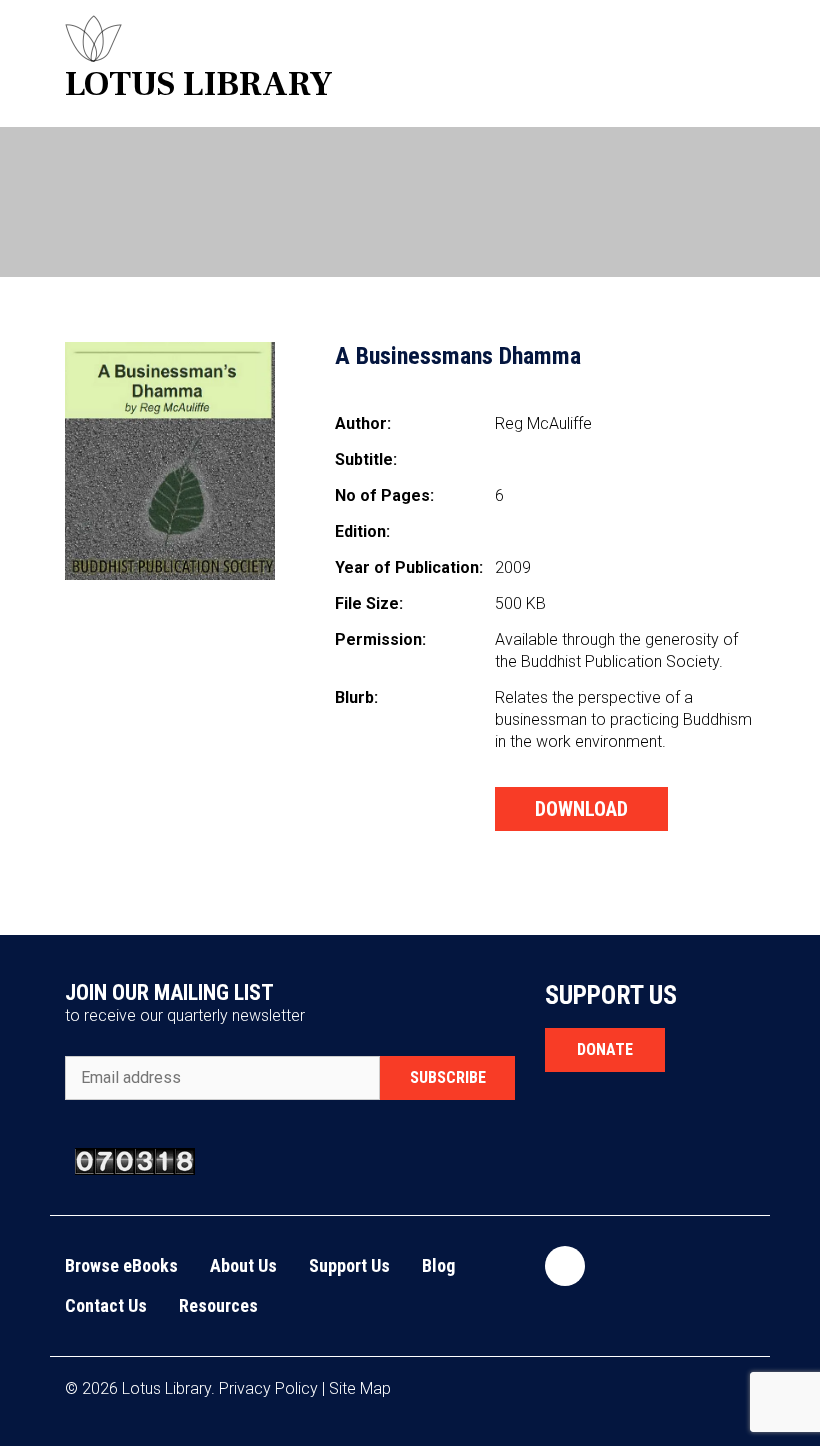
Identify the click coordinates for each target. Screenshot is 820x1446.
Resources (218, 1305)
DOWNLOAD (581, 809)
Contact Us (106, 1305)
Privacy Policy (268, 1388)
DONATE (605, 1049)
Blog (438, 1265)
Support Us (349, 1265)
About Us (243, 1265)
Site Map (360, 1388)
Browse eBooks (121, 1265)
